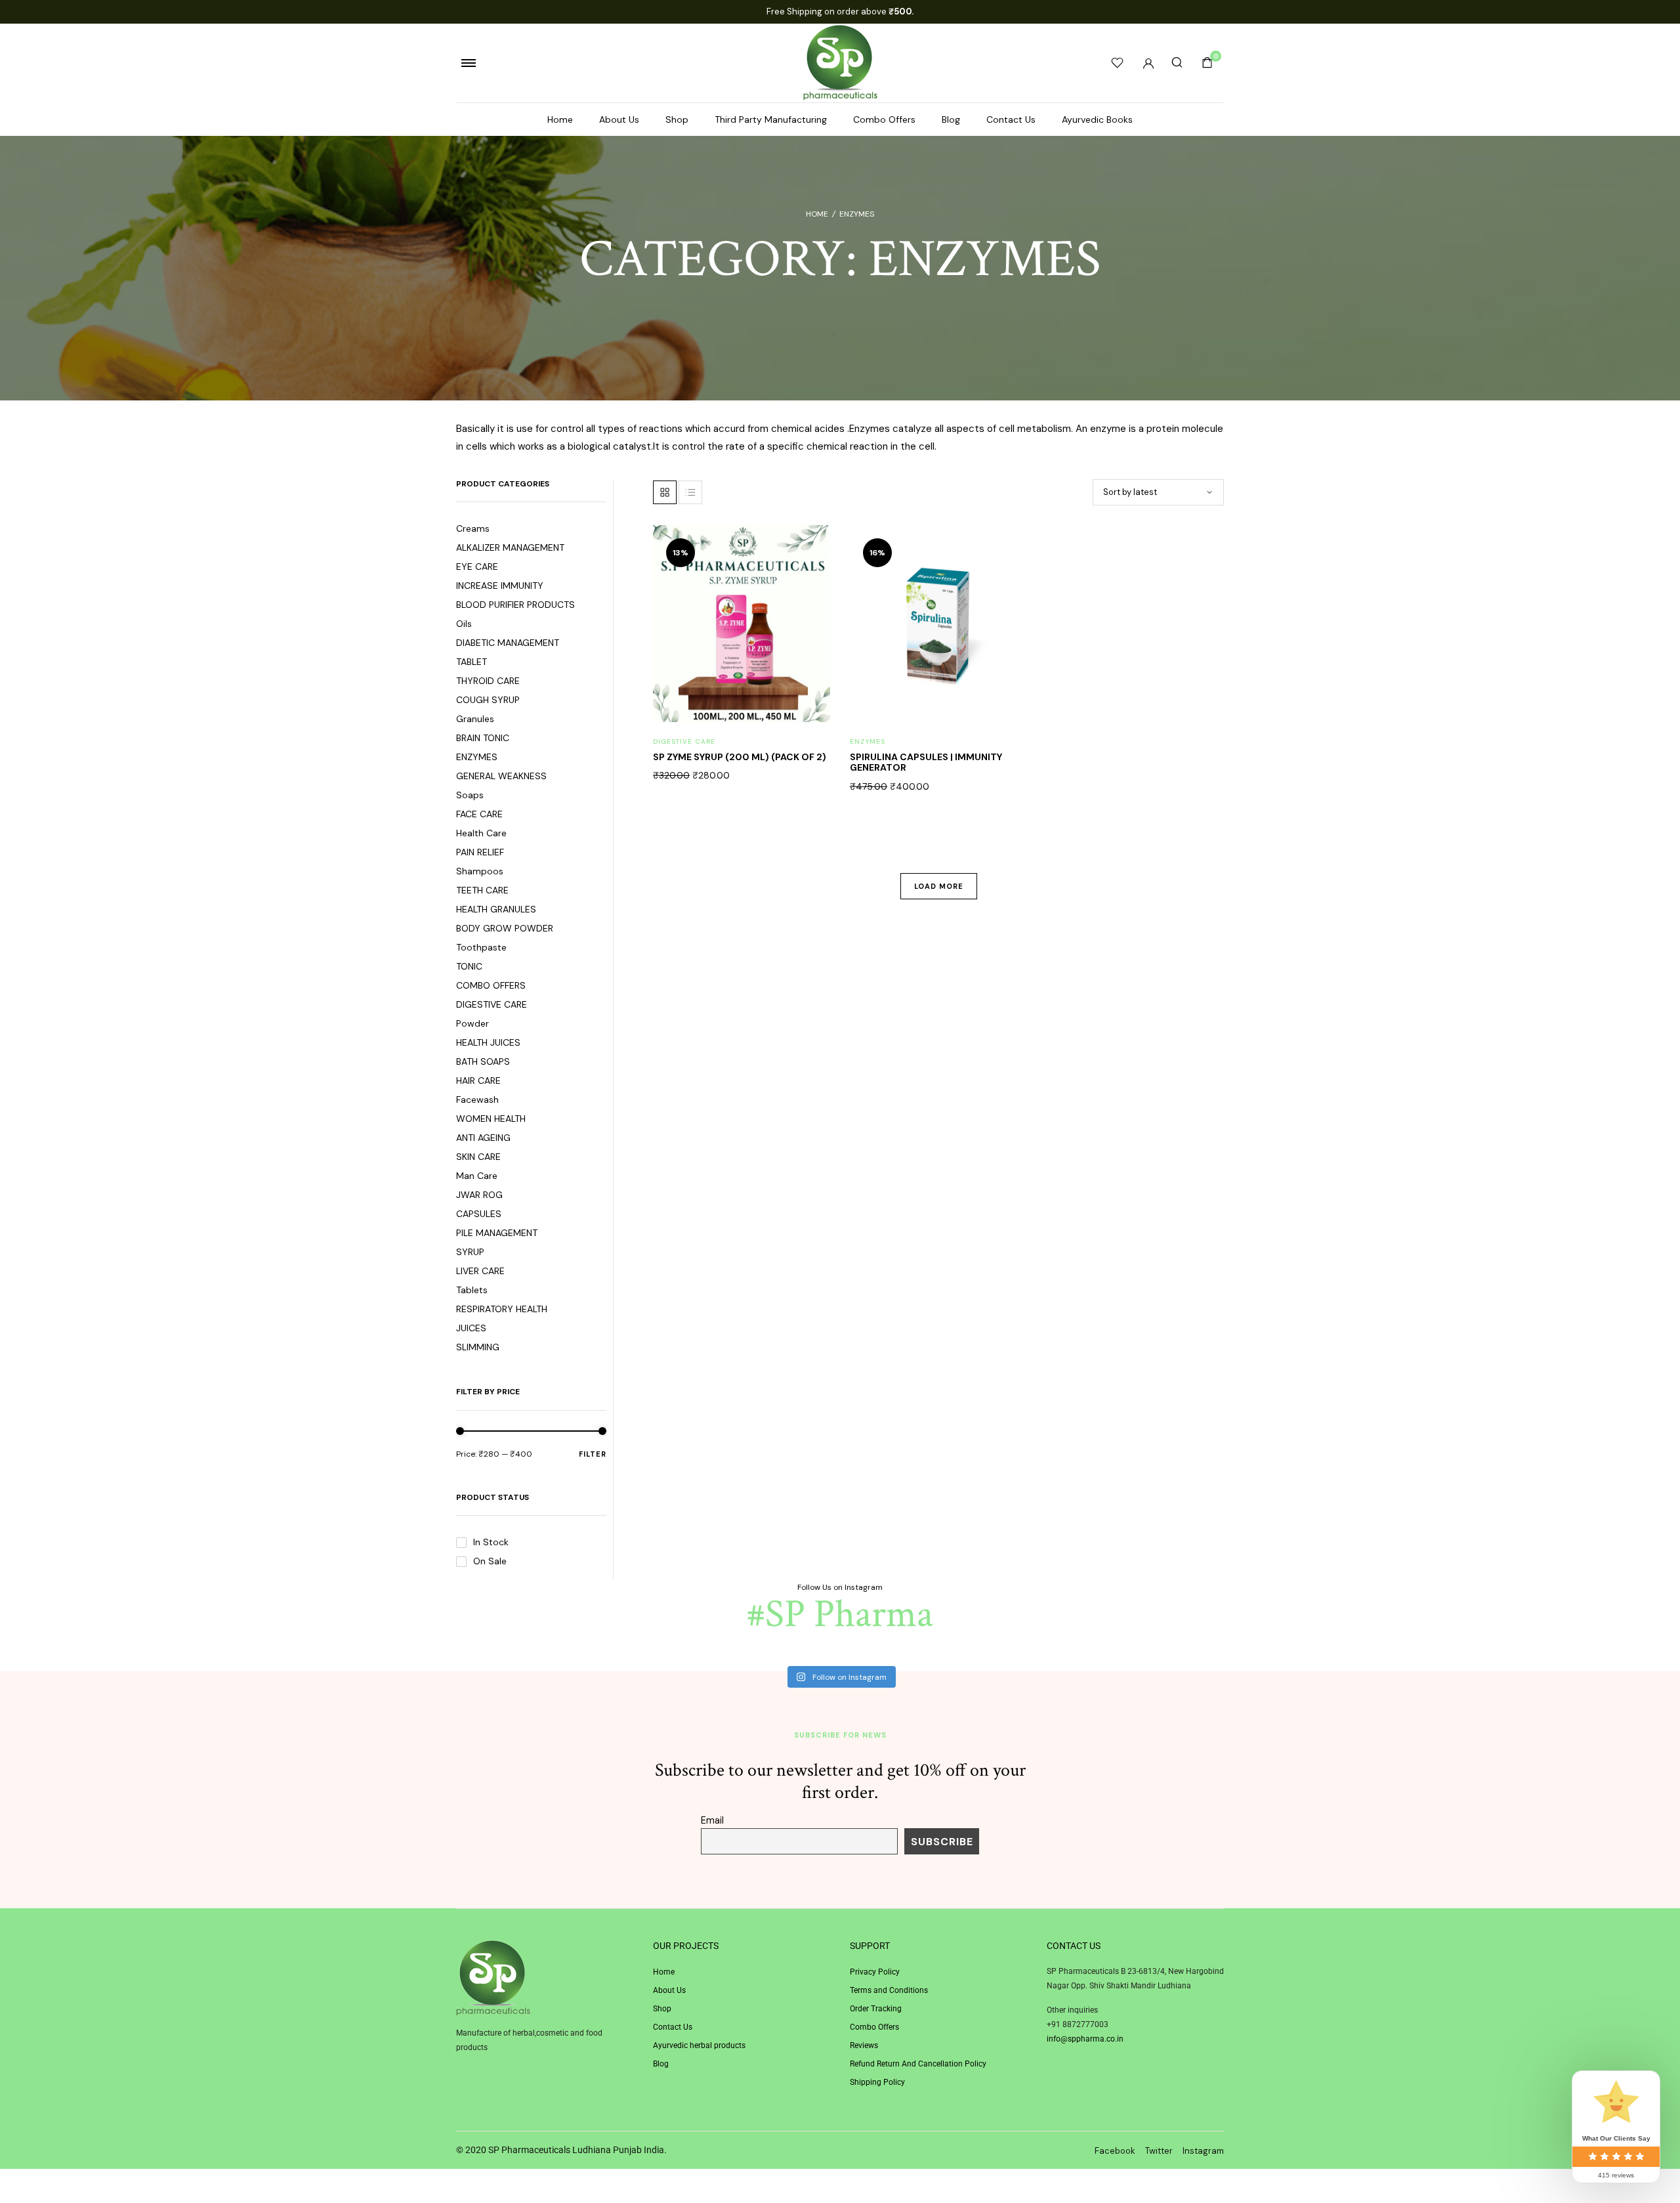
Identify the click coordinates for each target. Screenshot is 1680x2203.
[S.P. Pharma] (840, 63)
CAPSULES (479, 1214)
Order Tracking (876, 2009)
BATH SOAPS (483, 1061)
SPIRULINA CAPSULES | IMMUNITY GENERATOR (926, 762)
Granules (475, 719)
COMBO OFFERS (491, 985)
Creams (473, 528)
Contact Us (1011, 119)
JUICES (471, 1328)
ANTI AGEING (483, 1138)
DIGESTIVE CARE (492, 1004)
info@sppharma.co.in (1085, 2039)
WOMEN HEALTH (491, 1119)
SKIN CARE (478, 1157)
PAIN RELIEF (480, 852)
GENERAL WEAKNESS (501, 776)
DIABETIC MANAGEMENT (508, 643)
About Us (619, 119)
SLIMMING (478, 1347)
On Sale (490, 1561)
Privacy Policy (875, 1972)
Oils (464, 624)
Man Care (477, 1176)
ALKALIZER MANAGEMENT (510, 547)
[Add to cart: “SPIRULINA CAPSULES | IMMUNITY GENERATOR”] (1009, 604)
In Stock (491, 1542)
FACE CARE (479, 814)
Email (712, 1820)
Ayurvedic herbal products (699, 2045)
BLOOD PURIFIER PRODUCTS (515, 605)
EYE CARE (477, 567)
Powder (472, 1023)
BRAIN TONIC (483, 738)
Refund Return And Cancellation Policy (918, 2064)
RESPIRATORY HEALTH (502, 1309)
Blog (951, 119)
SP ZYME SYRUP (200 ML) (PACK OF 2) (740, 757)
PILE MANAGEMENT (497, 1233)
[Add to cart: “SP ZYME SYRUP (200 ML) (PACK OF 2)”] (812, 604)
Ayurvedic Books (1097, 119)
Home (560, 119)
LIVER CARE (480, 1271)
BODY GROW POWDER (505, 928)
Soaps (470, 795)
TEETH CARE (482, 890)
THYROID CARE (488, 681)
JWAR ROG (479, 1195)
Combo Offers (884, 119)
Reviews (864, 2045)
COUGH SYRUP (488, 700)
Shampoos (480, 871)
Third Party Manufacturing (771, 119)
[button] (812, 577)
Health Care (481, 833)
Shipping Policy (877, 2082)
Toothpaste (481, 947)
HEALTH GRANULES (496, 909)
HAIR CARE (478, 1080)
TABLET (472, 662)
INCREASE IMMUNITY (500, 586)
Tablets (472, 1290)
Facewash (477, 1100)
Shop (677, 119)
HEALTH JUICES (488, 1042)
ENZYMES (477, 757)
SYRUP (470, 1252)
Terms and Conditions (889, 1990)
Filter (593, 1453)
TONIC (469, 966)
